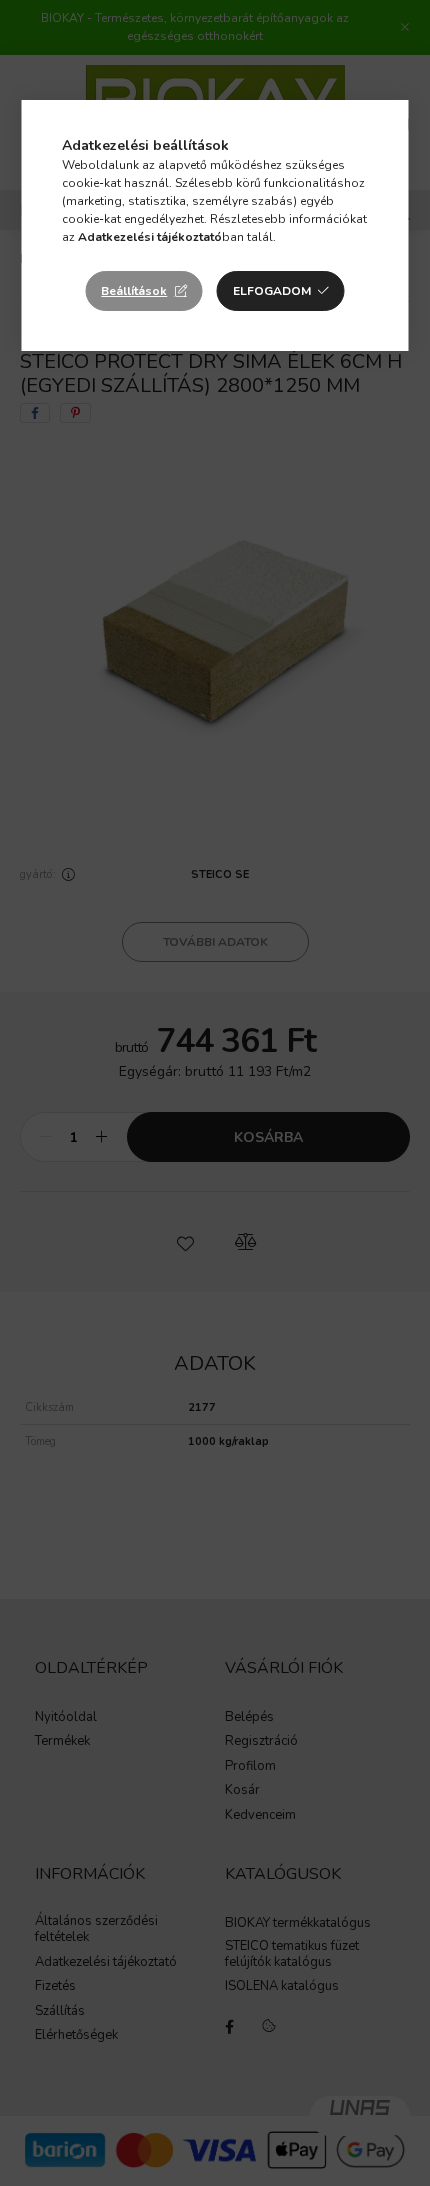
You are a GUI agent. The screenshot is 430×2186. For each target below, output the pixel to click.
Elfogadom (272, 291)
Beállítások (134, 291)
